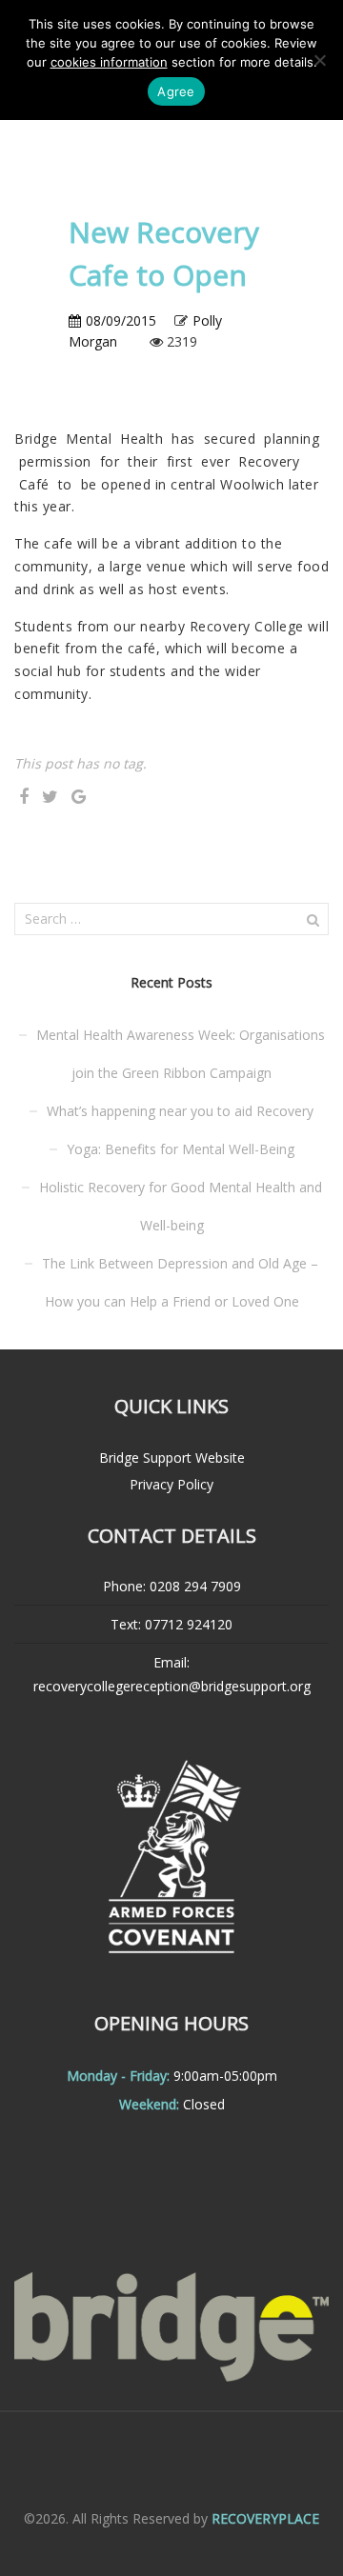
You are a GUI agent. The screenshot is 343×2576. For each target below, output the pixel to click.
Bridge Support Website (172, 1458)
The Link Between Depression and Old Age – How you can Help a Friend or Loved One (180, 1282)
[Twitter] (50, 797)
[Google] (79, 797)
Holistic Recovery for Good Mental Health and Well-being (181, 1206)
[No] (319, 60)
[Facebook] (24, 797)
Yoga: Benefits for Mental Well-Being (181, 1149)
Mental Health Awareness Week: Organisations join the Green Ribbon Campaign (181, 1054)
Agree (176, 91)
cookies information (109, 62)
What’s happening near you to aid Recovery (180, 1111)
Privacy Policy (171, 1484)
